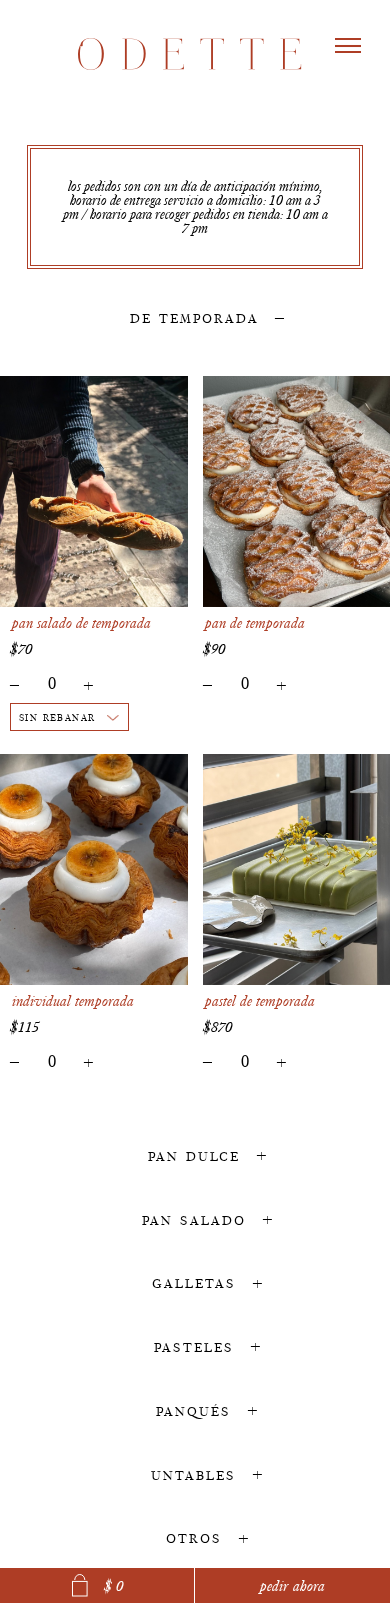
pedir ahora (292, 1585)
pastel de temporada (260, 1001)
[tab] (195, 316)
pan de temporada (255, 623)
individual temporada (73, 1001)
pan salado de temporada (81, 623)
